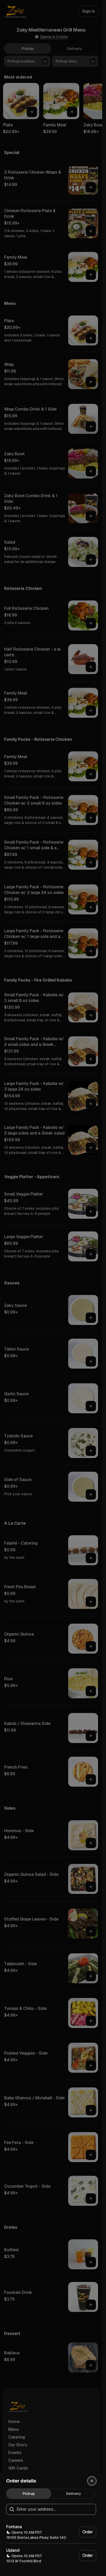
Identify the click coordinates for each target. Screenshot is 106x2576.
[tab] (29, 2494)
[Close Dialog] (92, 2481)
